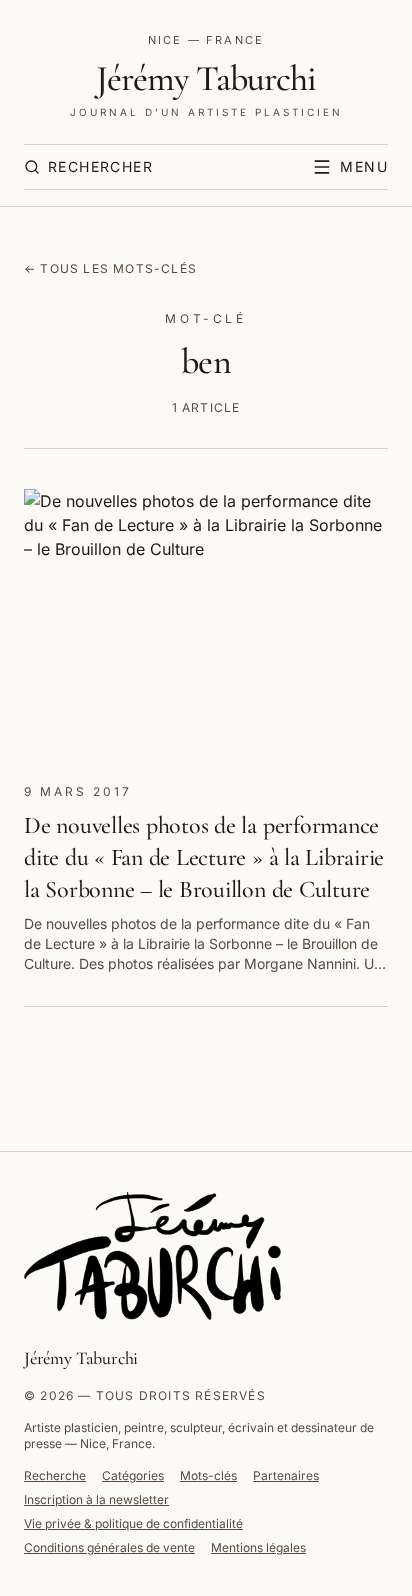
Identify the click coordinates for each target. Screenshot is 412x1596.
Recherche (55, 1475)
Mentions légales (258, 1547)
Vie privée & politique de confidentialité (133, 1523)
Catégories (133, 1475)
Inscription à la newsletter (96, 1499)
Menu (364, 166)
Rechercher (100, 166)
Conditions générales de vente (109, 1547)
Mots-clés (208, 1475)
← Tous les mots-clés (110, 268)
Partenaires (286, 1475)
